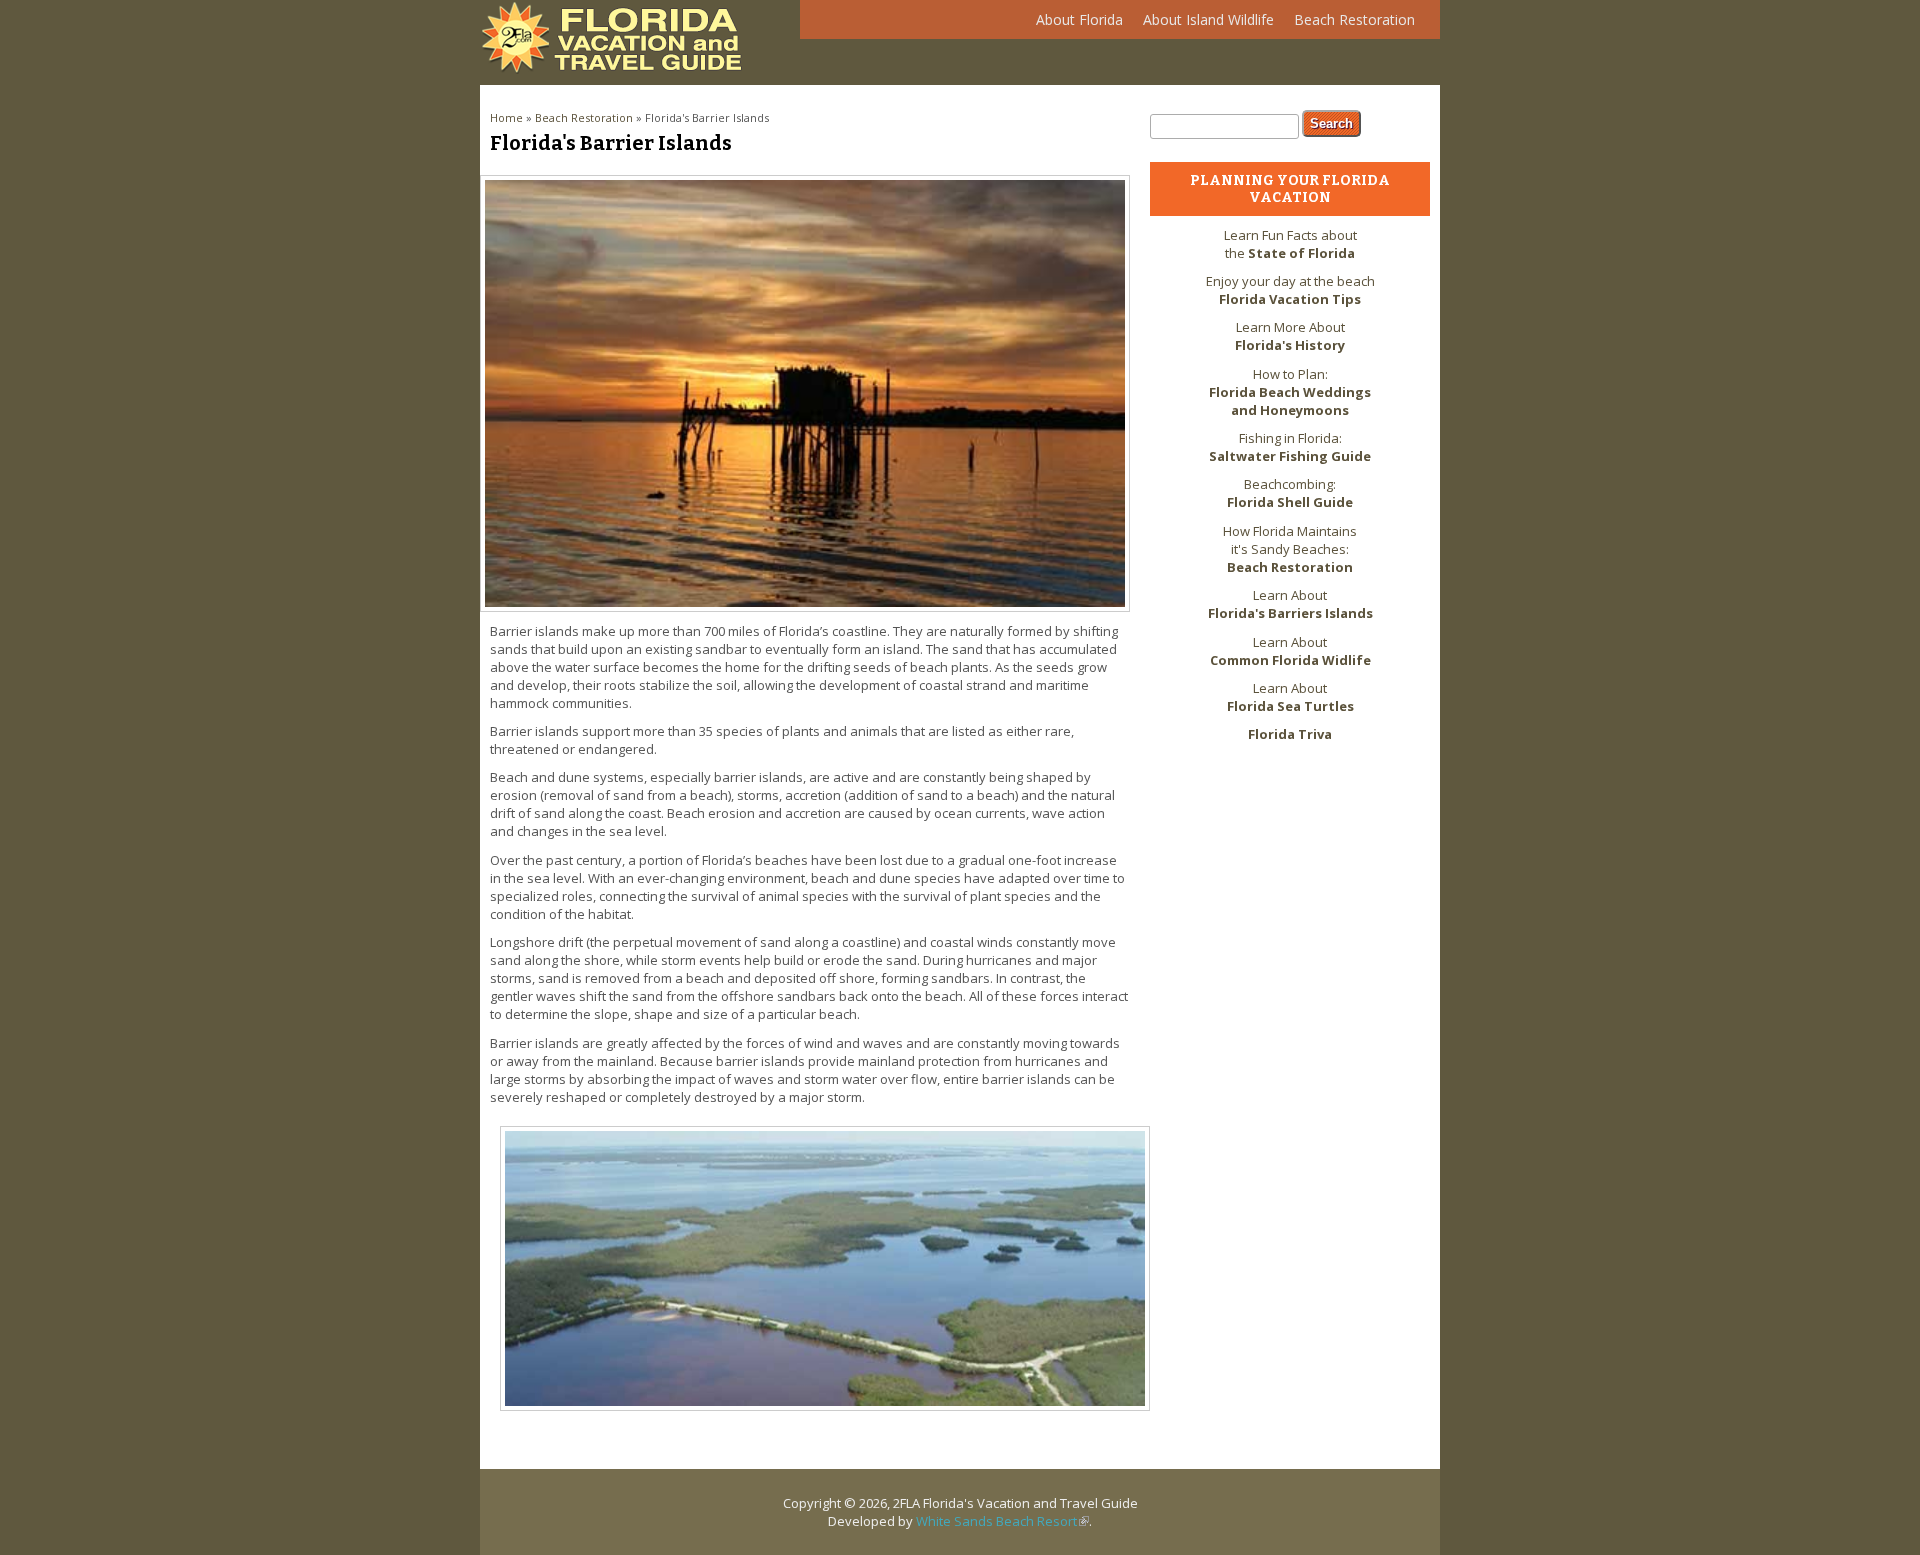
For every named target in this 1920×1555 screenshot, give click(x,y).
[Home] (617, 69)
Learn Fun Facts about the (1290, 244)
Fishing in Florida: (1290, 447)
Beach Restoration (1349, 24)
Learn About (1290, 604)
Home (506, 117)
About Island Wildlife (1203, 24)
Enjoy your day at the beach (1290, 290)
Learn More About (1290, 336)
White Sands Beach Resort (1002, 1521)
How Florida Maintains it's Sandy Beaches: (1290, 549)
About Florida (1074, 24)
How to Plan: (1290, 392)
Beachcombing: (1290, 493)
